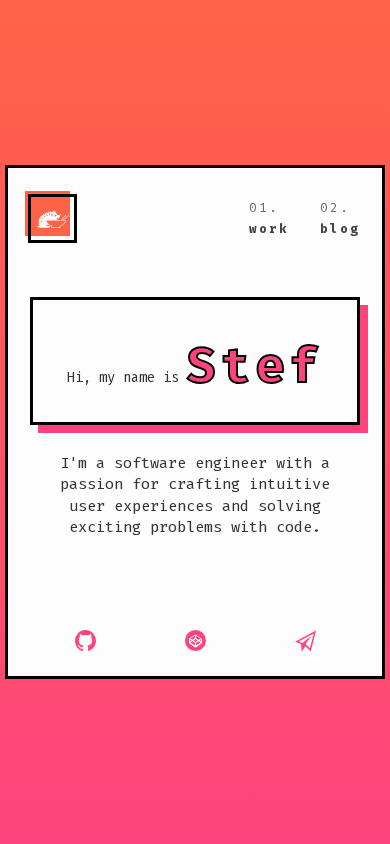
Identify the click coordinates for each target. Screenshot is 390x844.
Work (269, 228)
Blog (340, 228)
